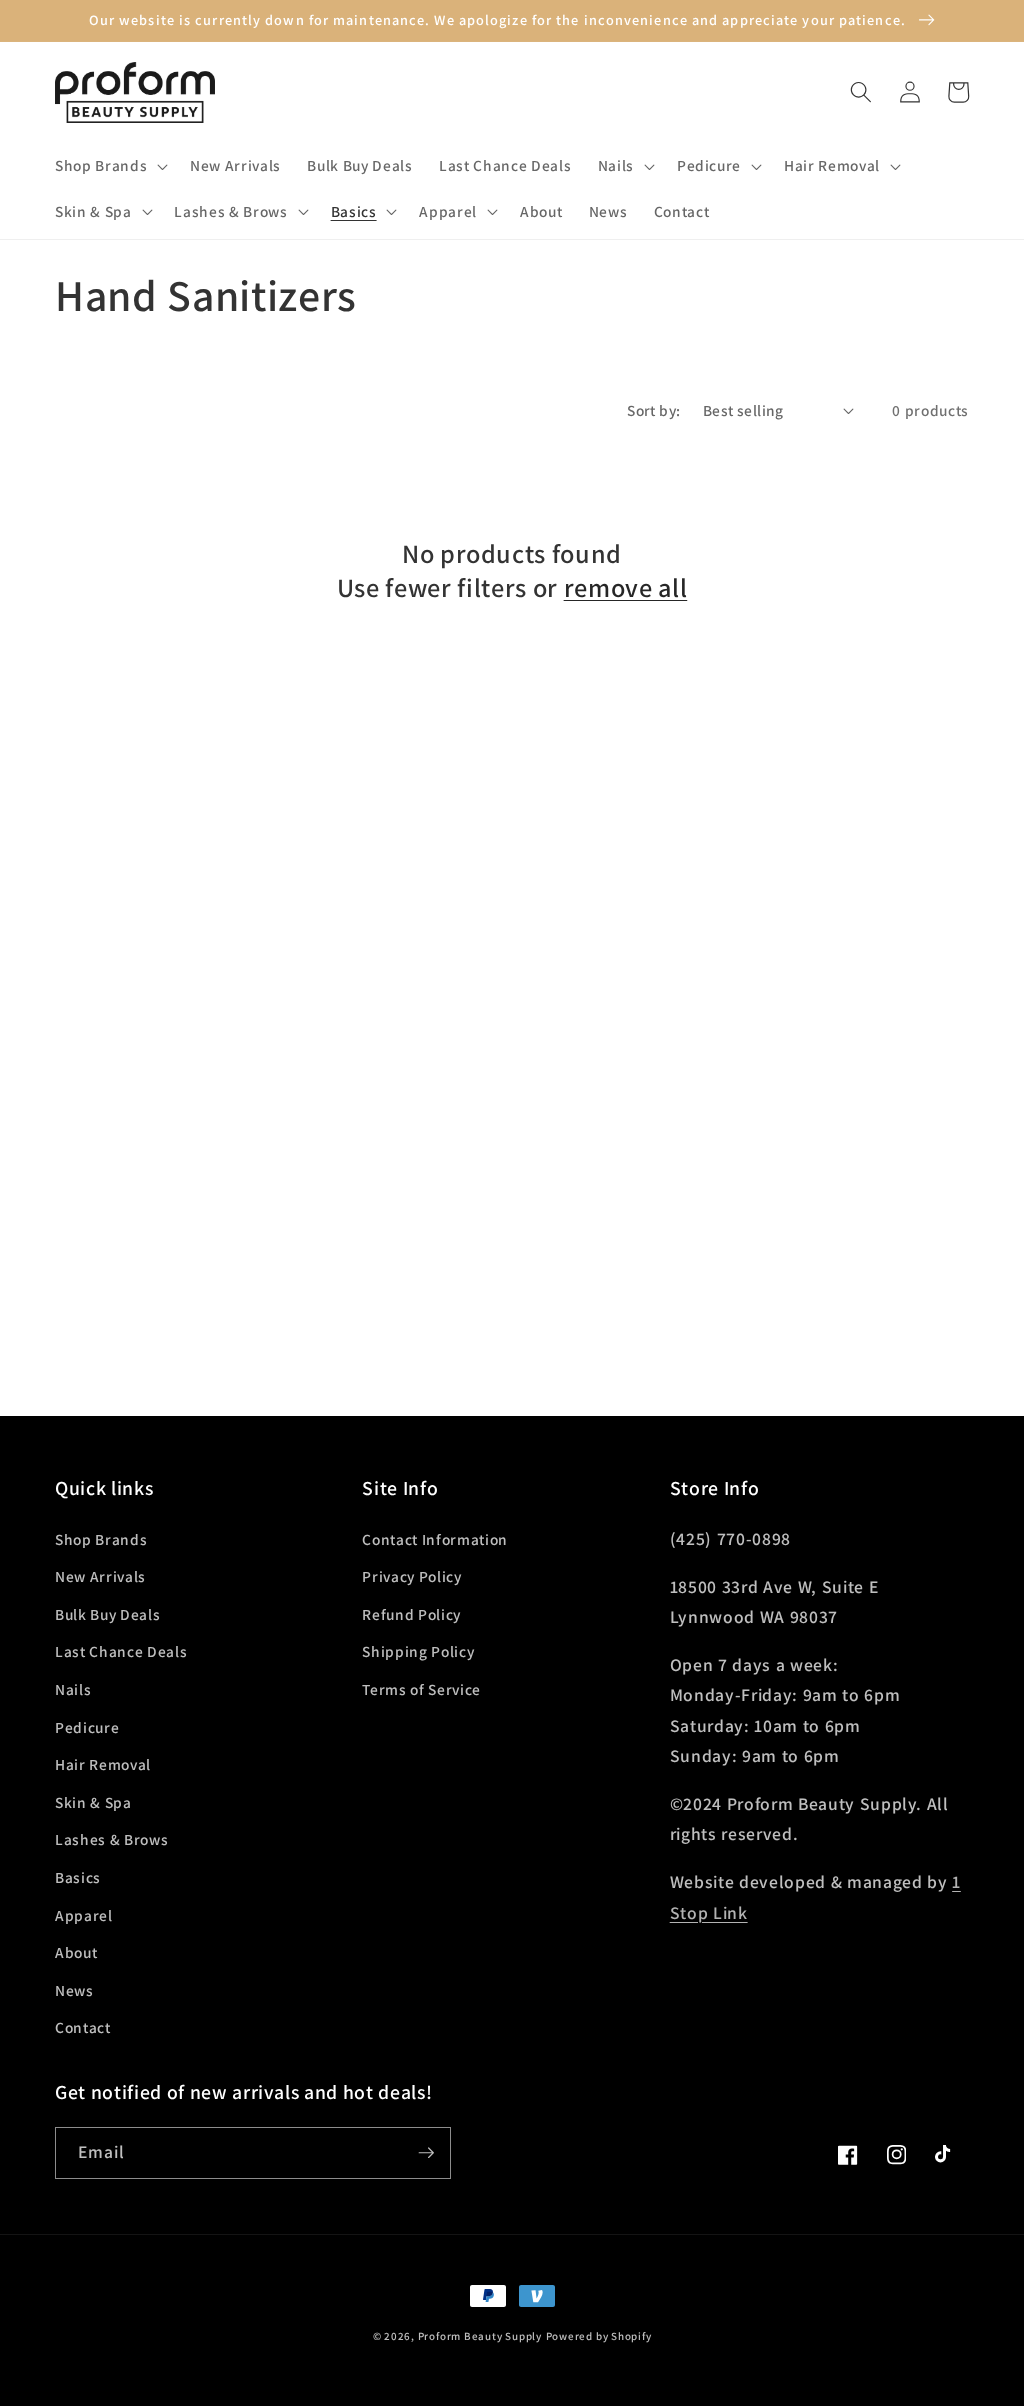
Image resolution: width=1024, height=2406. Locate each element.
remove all (626, 588)
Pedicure (87, 1727)
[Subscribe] (426, 2153)
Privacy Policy (411, 1576)
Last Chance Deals (121, 1651)
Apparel (84, 1915)
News (74, 1990)
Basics (78, 1877)
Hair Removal (103, 1764)
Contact (83, 2027)
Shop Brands (101, 1539)
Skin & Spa (93, 1802)
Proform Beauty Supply (480, 2336)
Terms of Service (421, 1689)
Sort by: (654, 410)
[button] (109, 166)
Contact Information (435, 1539)
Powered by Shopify (599, 2336)
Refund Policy (411, 1614)
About (76, 1952)
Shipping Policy (418, 1651)
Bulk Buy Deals (107, 1614)
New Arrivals (100, 1576)
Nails (73, 1689)
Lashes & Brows (111, 1839)
